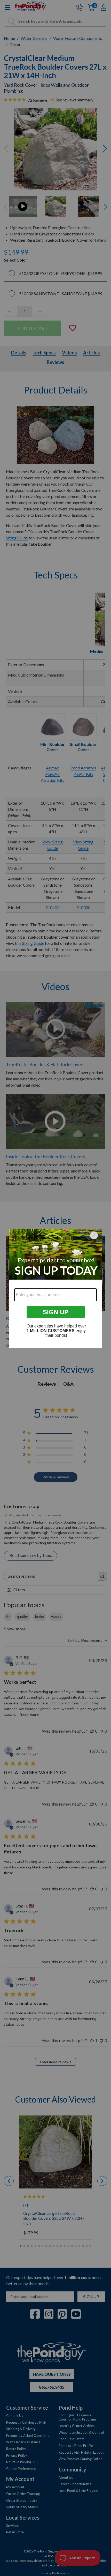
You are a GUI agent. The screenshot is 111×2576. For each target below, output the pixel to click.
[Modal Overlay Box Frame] (55, 1288)
